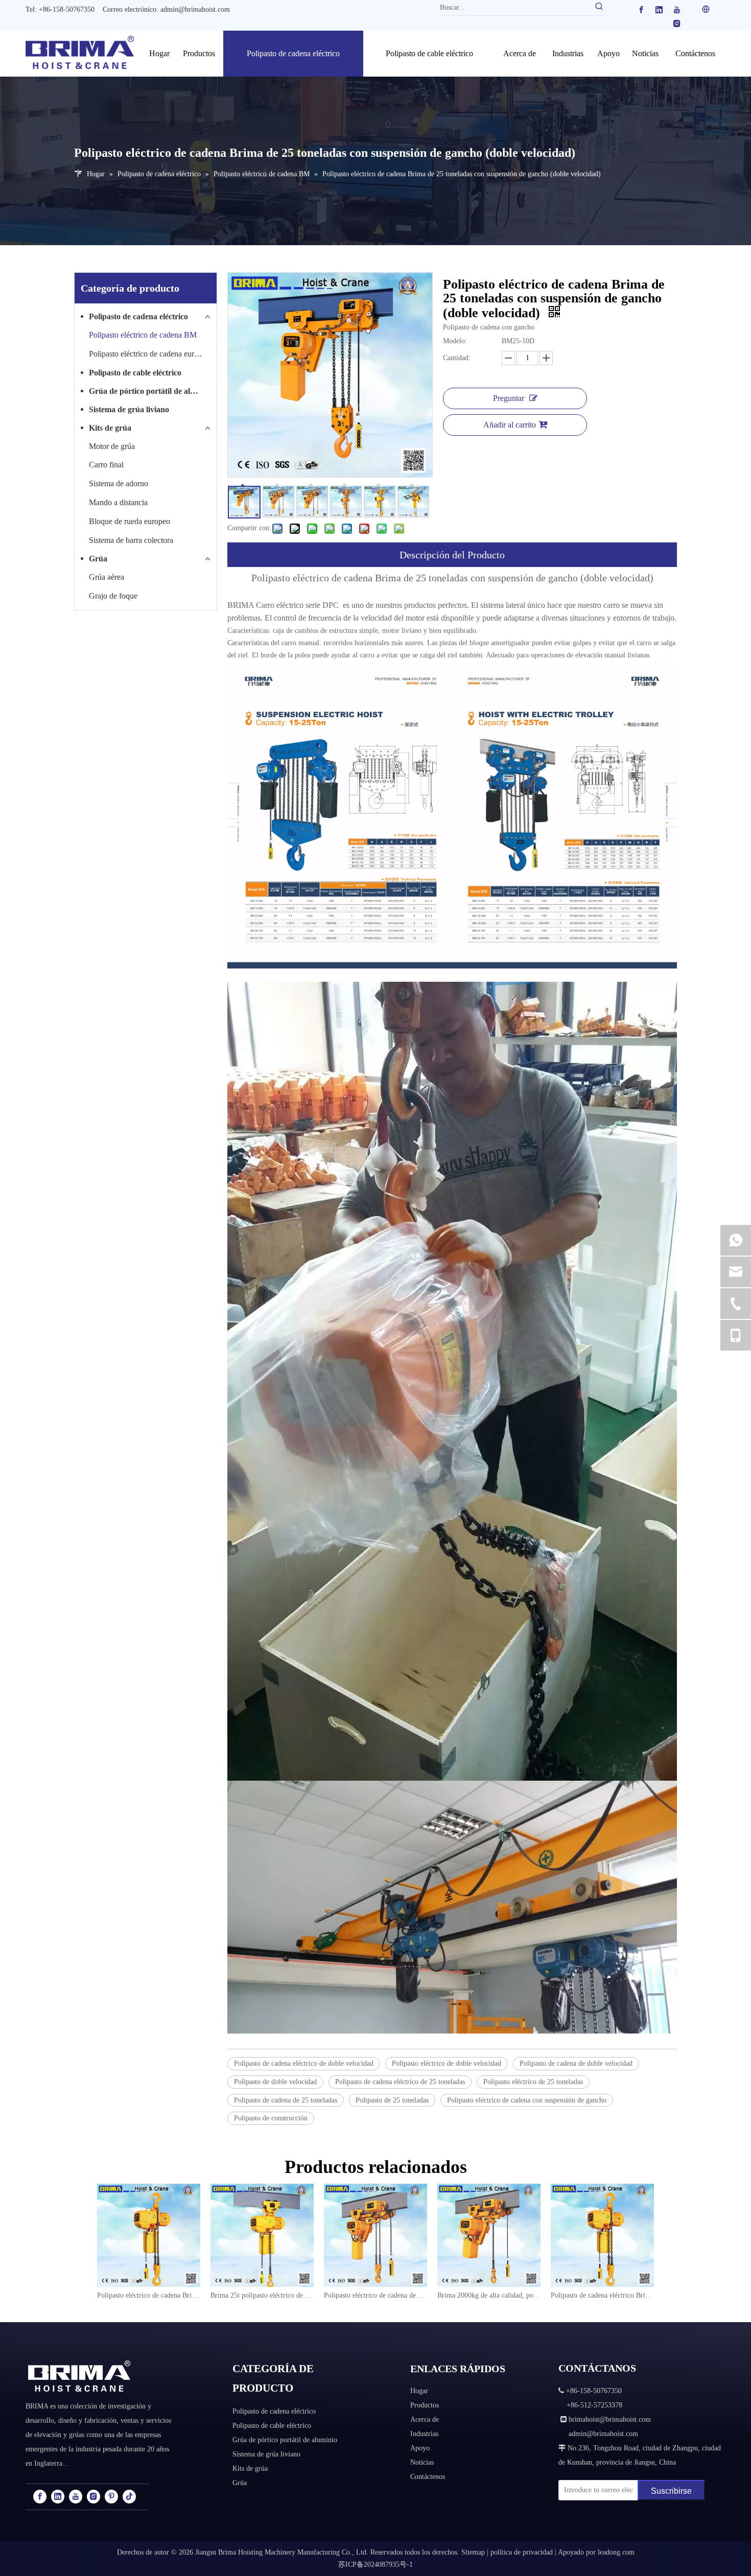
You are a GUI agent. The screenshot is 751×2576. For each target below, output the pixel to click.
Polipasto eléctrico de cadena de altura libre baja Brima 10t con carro (375, 2295)
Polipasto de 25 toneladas (392, 2100)
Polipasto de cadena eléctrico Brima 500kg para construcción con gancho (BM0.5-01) (602, 2295)
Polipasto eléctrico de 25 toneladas (533, 2082)
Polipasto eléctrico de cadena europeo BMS (151, 354)
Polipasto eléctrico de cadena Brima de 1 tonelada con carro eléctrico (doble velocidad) (149, 2295)
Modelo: (455, 341)
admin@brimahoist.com (195, 9)
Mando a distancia (118, 502)
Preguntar (509, 398)
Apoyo (420, 2448)
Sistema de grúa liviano (129, 409)
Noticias (422, 2462)
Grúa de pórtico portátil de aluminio (151, 391)
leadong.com (616, 2552)
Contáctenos (428, 2477)
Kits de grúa (110, 428)
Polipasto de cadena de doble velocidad (576, 2063)
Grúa (98, 559)
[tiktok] (129, 2497)
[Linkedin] (659, 10)
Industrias (424, 2434)
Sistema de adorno (119, 483)
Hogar (419, 2391)
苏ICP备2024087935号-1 (375, 2565)
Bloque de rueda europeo (130, 521)
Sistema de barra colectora (131, 540)
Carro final (106, 465)
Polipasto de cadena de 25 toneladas (286, 2100)
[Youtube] (677, 10)
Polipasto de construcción (271, 2118)
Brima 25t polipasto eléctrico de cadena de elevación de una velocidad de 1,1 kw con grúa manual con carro (262, 2295)
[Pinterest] (111, 2497)
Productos (425, 2405)
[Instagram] (677, 24)
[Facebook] (641, 10)
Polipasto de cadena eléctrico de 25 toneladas (400, 2082)
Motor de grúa (112, 446)
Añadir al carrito (510, 425)
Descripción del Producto (452, 555)
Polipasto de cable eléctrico (135, 373)
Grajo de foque (113, 596)
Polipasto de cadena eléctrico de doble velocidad (304, 2063)
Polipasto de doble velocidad (275, 2082)
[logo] (79, 2376)
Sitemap (473, 2552)
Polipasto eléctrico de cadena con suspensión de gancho (527, 2100)
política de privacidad (522, 2552)
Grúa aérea (107, 577)
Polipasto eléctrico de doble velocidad (447, 2063)
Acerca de (425, 2419)
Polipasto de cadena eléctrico (138, 316)
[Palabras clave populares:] (599, 8)
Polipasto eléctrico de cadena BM (143, 335)
